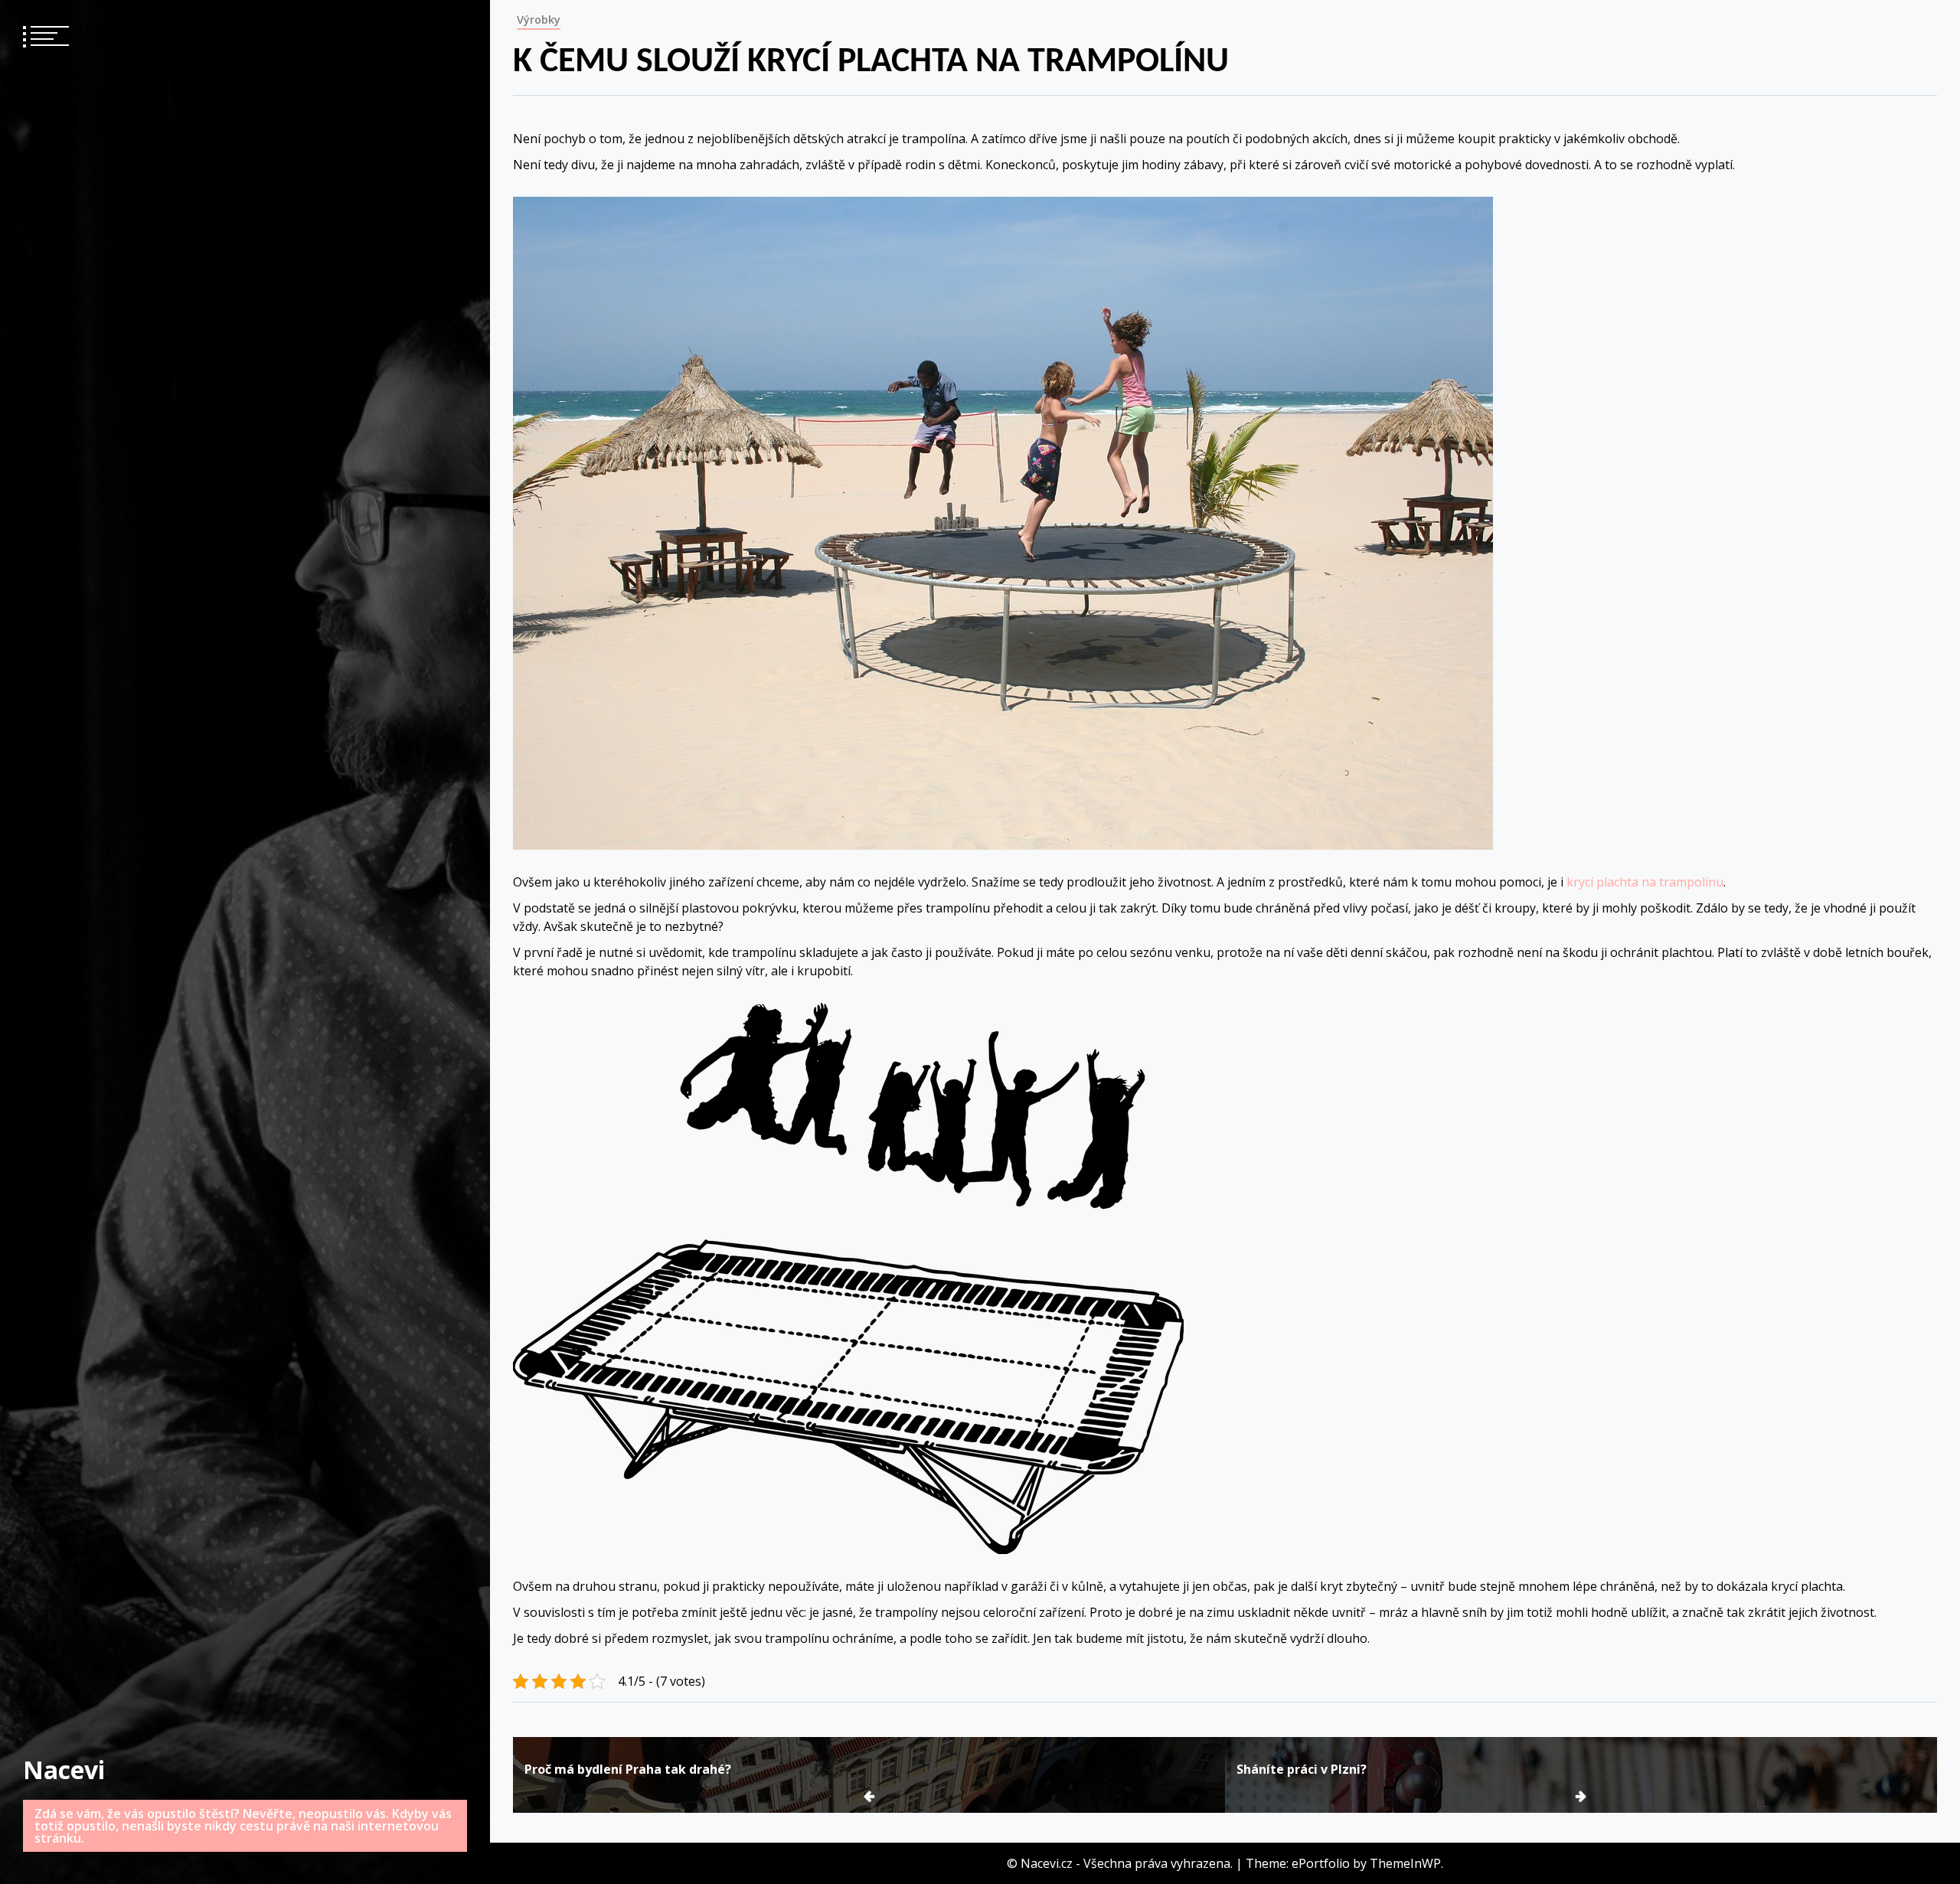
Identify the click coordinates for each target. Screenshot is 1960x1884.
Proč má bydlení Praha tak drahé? (628, 1769)
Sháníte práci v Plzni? (1302, 1769)
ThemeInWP (1405, 1863)
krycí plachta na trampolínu (1645, 882)
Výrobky (539, 20)
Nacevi (64, 1770)
